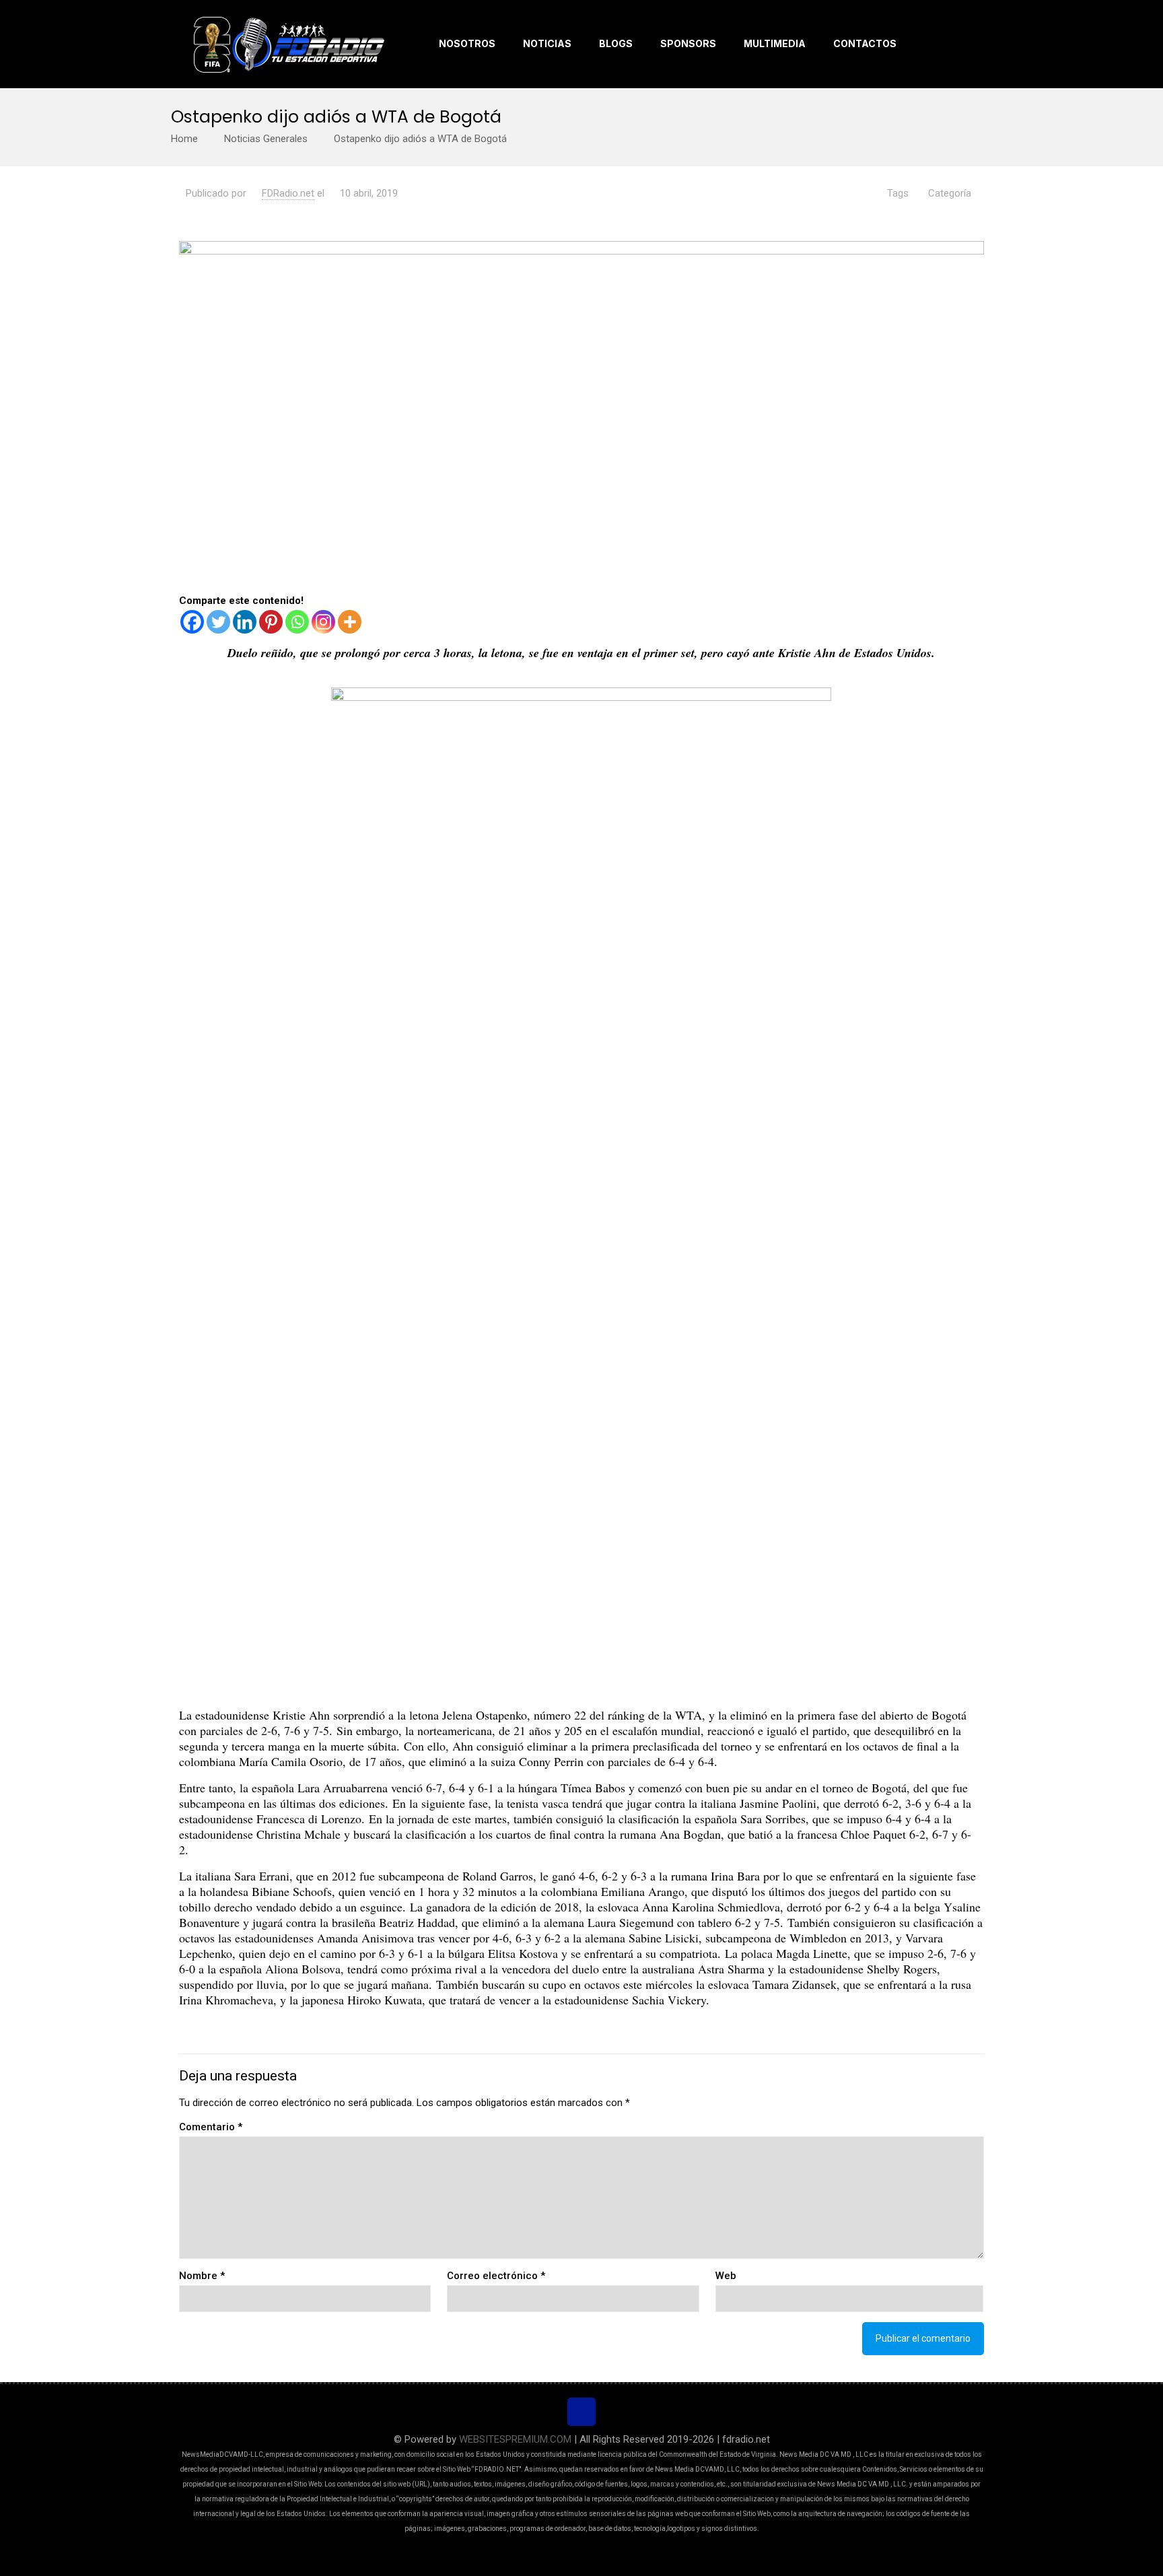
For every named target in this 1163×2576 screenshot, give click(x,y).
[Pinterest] (271, 622)
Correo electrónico (496, 2276)
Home (184, 139)
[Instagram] (323, 622)
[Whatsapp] (297, 622)
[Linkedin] (245, 622)
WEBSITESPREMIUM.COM (515, 2439)
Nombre (202, 2276)
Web (726, 2276)
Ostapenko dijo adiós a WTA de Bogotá (420, 139)
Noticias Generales (266, 139)
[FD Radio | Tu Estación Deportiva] (288, 44)
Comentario (211, 2127)
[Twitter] (218, 622)
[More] (350, 622)
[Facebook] (192, 622)
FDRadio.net (288, 193)
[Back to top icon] (581, 2412)
